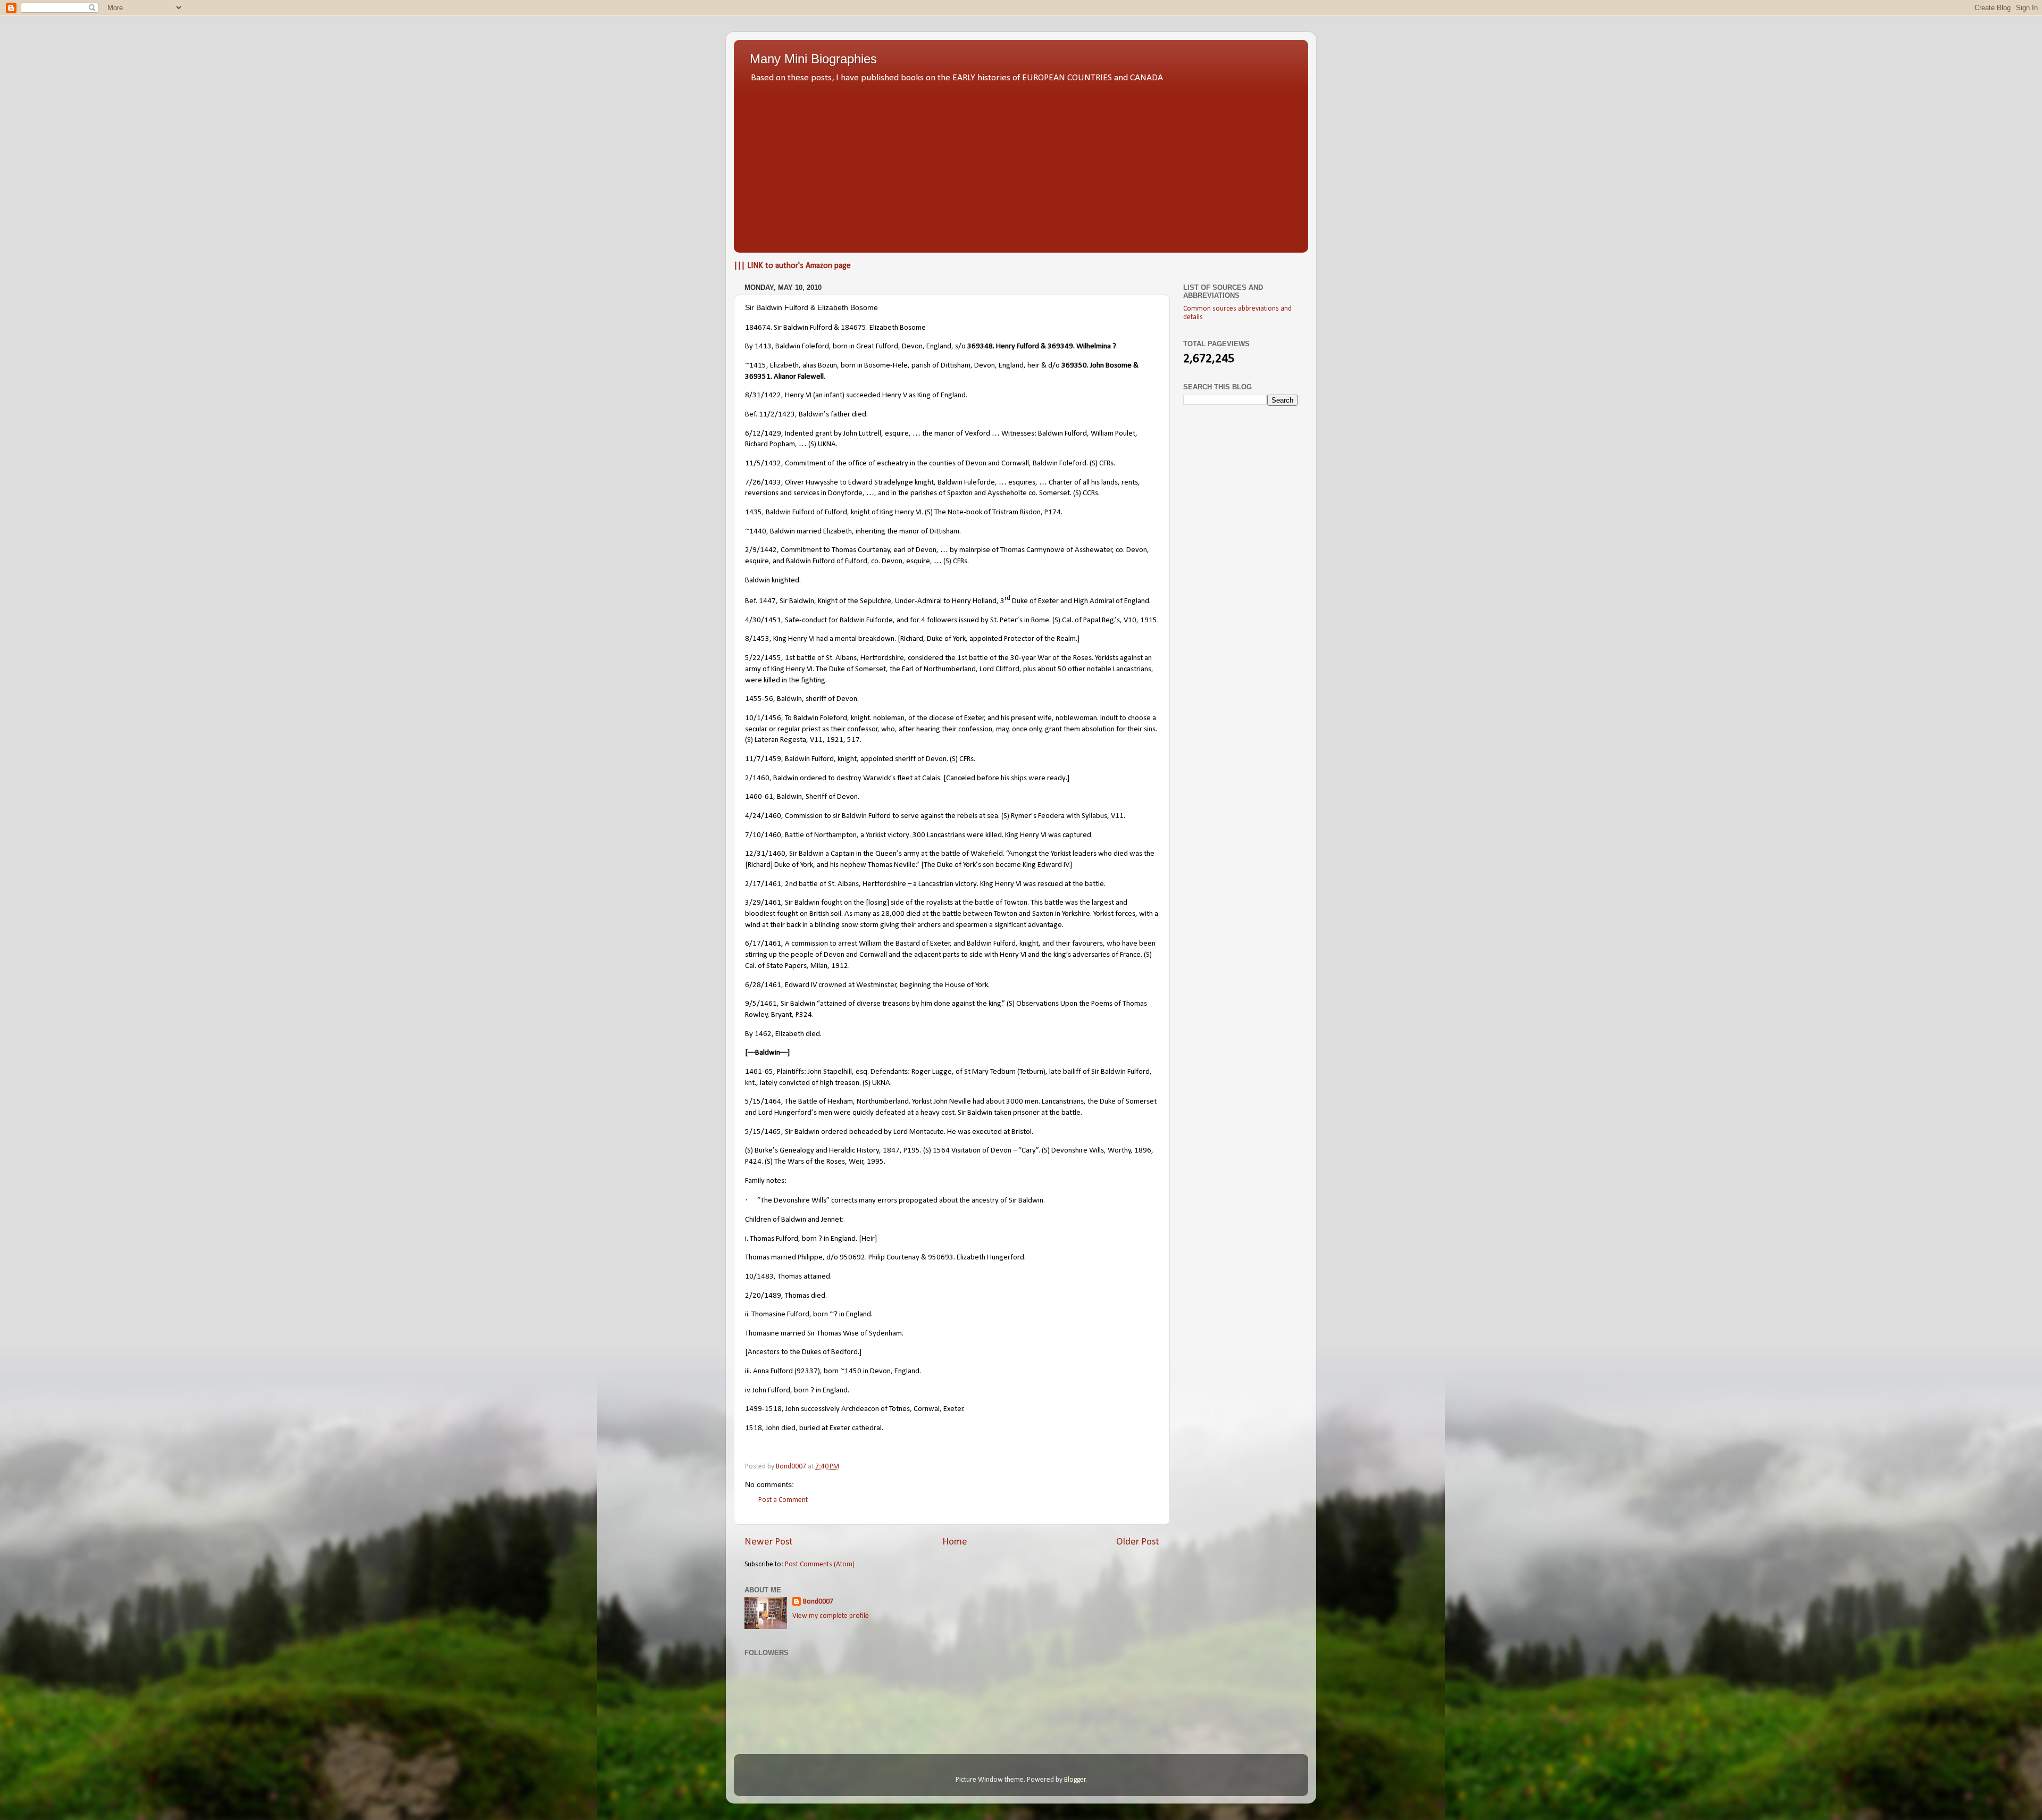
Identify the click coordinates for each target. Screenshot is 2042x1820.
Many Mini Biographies (813, 59)
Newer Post (769, 1542)
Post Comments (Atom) (820, 1564)
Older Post (1138, 1542)
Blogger (1075, 1780)
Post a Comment (783, 1500)
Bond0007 (818, 1602)
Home (955, 1542)
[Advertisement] (1021, 165)
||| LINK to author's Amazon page (792, 266)
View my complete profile (831, 1616)
